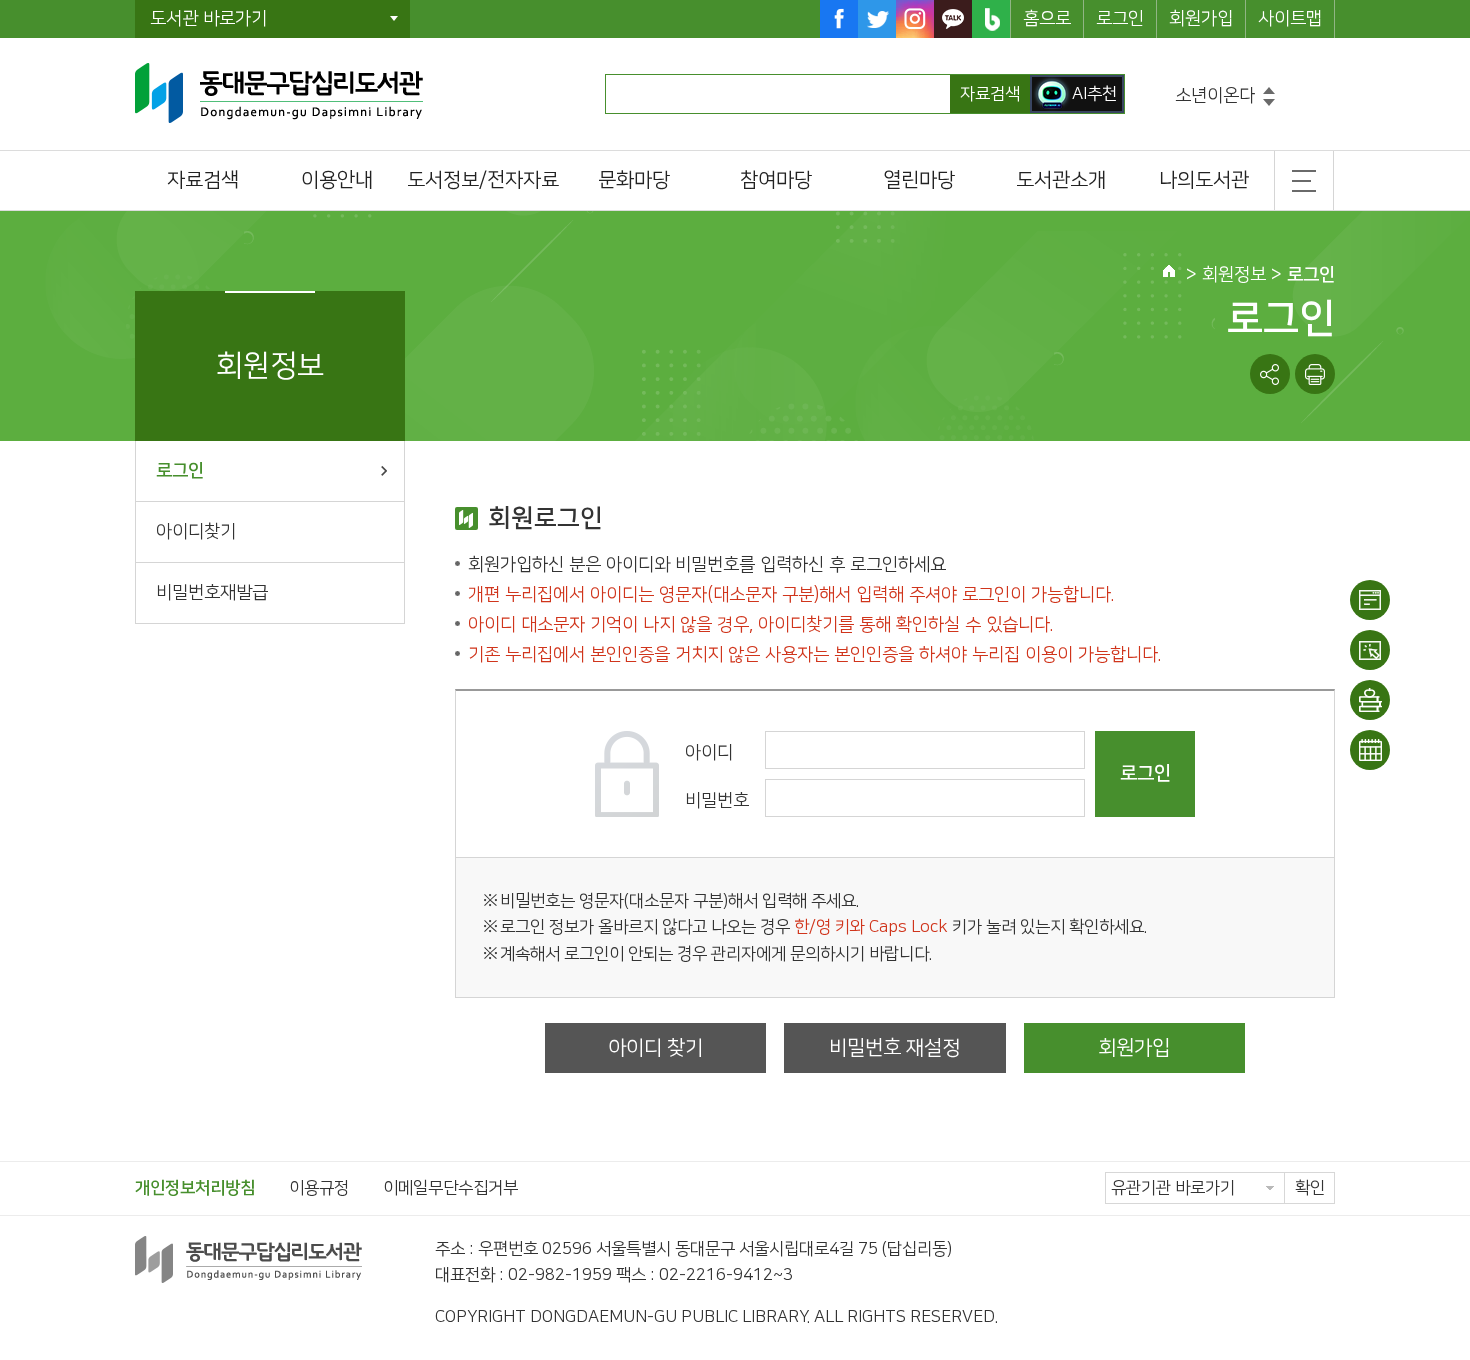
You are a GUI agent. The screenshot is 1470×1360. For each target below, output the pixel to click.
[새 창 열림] (1315, 374)
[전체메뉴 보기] (1304, 180)
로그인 (1120, 19)
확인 (1310, 1188)
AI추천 (1094, 94)
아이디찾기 (196, 532)
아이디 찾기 (655, 1048)
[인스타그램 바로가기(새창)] (915, 19)
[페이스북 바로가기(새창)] (839, 19)
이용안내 (1370, 600)
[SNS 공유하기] (1270, 374)
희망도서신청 (1370, 700)
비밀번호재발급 (212, 593)
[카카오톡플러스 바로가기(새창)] (953, 19)
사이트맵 (1290, 19)
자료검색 (990, 94)
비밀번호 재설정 (894, 1048)
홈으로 (1047, 19)
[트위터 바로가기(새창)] (877, 19)
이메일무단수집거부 (450, 1188)
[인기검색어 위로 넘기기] (1269, 90)
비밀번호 (717, 801)
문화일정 (1370, 750)
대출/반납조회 (1370, 650)
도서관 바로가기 (208, 19)
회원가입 (1201, 19)
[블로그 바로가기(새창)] (991, 19)
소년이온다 (1215, 96)
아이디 (709, 753)
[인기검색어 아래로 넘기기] (1269, 102)
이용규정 (319, 1188)
